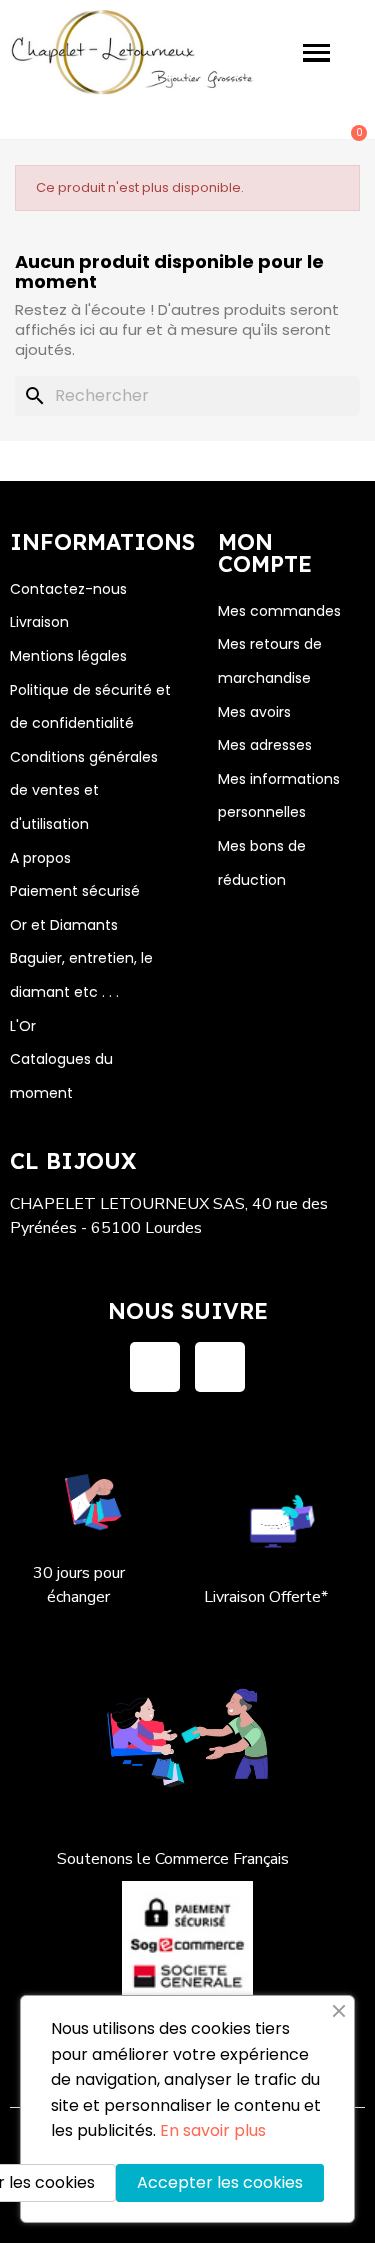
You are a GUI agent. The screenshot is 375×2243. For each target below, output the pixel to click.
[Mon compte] (285, 124)
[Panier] (348, 122)
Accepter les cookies (220, 2182)
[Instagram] (220, 1367)
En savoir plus (213, 2130)
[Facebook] (155, 1367)
